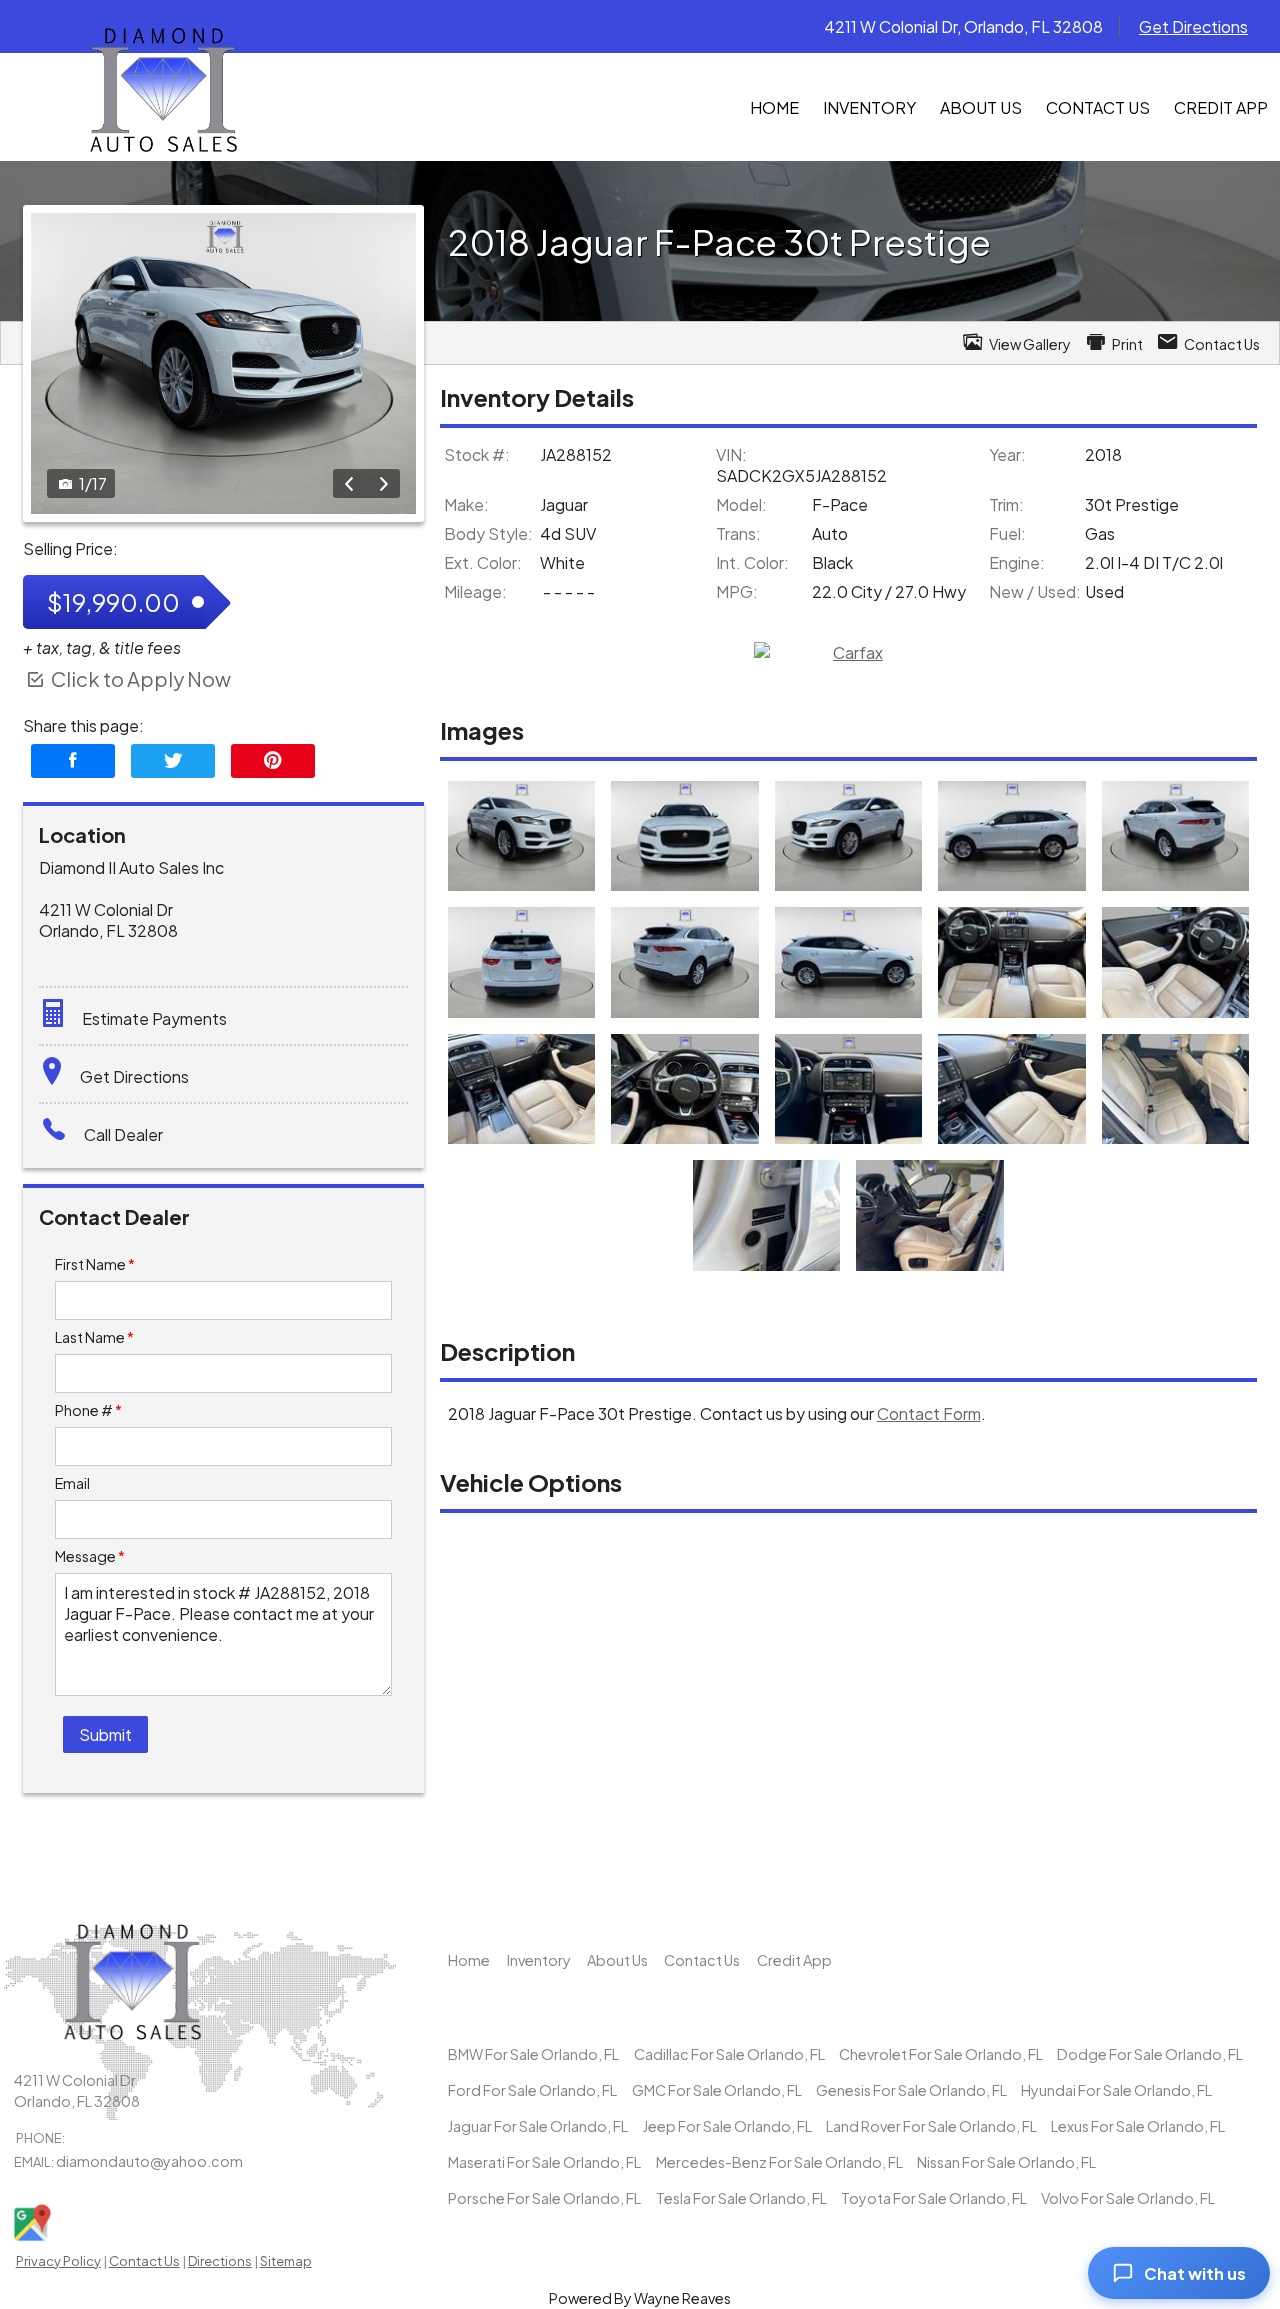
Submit (105, 1734)
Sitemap (286, 2261)
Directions (220, 2261)
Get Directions (1193, 26)
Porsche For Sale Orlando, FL (544, 2198)
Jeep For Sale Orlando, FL (727, 2126)
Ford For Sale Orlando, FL (532, 2090)
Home (469, 1960)
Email (72, 1483)
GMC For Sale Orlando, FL (717, 2090)
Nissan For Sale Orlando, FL (1006, 2162)
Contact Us (144, 2261)
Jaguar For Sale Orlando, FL (538, 2126)
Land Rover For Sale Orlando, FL (931, 2126)
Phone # (88, 1410)
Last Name (94, 1337)
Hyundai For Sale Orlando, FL (1116, 2090)
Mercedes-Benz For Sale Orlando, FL (779, 2162)
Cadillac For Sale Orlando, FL (729, 2054)
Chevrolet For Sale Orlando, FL (941, 2054)
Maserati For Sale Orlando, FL (544, 2162)
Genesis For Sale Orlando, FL (911, 2090)
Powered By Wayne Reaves (640, 2298)
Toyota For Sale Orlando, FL (934, 2198)
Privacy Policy (58, 2261)
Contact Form (929, 1413)
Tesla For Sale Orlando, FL (741, 2198)
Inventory (539, 1960)
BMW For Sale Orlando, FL (533, 2054)
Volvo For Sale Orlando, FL (1128, 2198)
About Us (617, 1960)
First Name (95, 1264)
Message (90, 1556)
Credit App (794, 1960)
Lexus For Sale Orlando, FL (1138, 2126)
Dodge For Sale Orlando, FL (1150, 2054)
